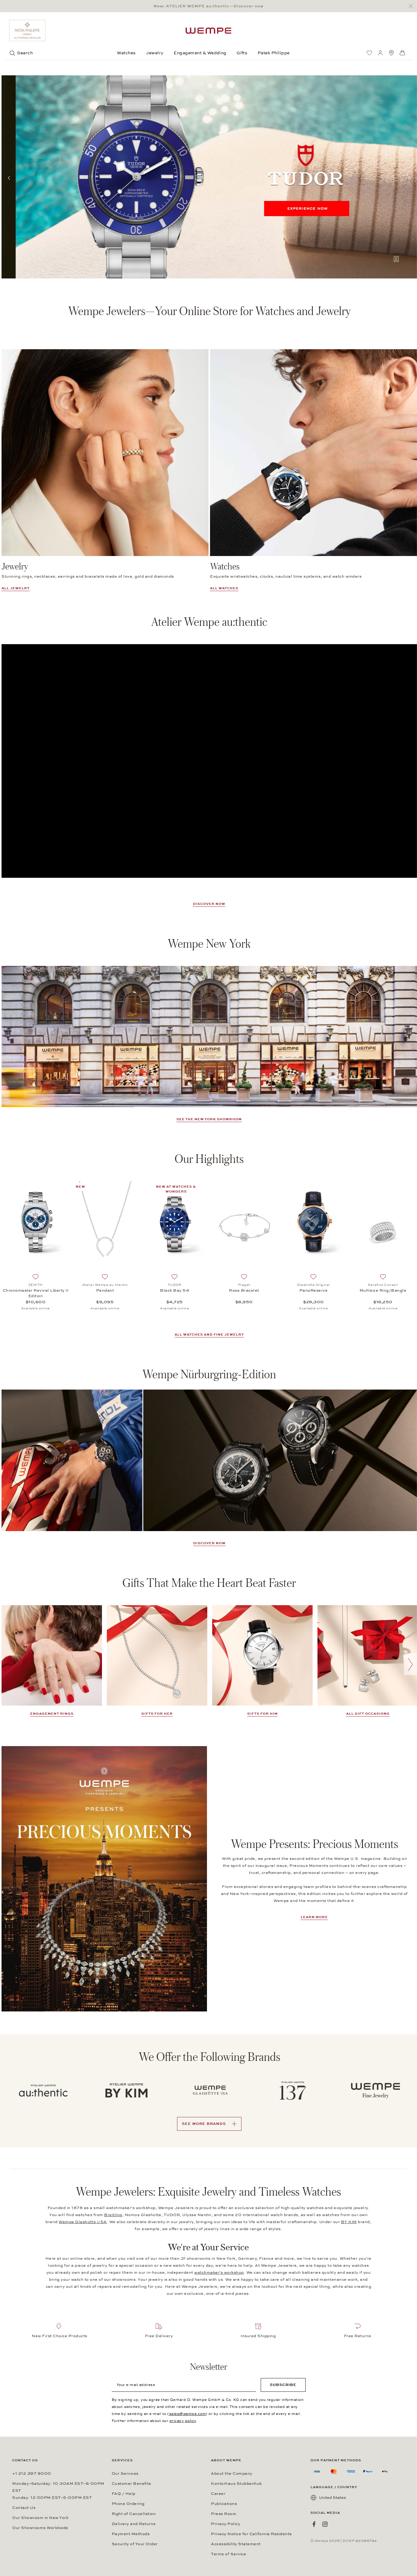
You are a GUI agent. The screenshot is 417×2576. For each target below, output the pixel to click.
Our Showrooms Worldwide (40, 2528)
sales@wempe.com (188, 2414)
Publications (224, 2504)
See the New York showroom (209, 1119)
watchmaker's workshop (219, 2273)
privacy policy (183, 2421)
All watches (224, 588)
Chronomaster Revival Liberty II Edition (36, 1293)
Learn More (314, 1917)
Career (218, 2494)
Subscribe (283, 2385)
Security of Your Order (135, 2544)
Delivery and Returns (134, 2524)
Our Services (125, 2474)
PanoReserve (314, 1290)
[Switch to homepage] (209, 31)
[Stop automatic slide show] (396, 260)
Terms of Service (228, 2554)
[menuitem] (369, 53)
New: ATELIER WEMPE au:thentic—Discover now (209, 6)
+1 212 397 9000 (32, 2474)
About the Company (232, 2474)
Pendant (105, 1290)
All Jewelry (16, 588)
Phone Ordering (128, 2504)
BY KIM (349, 2222)
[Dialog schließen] (412, 6)
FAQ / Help (124, 2494)
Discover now (209, 904)
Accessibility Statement (236, 2544)
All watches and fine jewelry (209, 1335)
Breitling (113, 2215)
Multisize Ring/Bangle (383, 1290)
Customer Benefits (131, 2484)
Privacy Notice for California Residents (251, 2534)
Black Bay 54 (174, 1290)
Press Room (224, 2514)
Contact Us (24, 2508)
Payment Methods (131, 2534)
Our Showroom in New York (40, 2518)
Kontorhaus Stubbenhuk (236, 2484)
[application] (209, 761)
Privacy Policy (226, 2524)
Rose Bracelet (244, 1290)
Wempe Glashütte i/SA (83, 2222)
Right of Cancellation (134, 2514)
